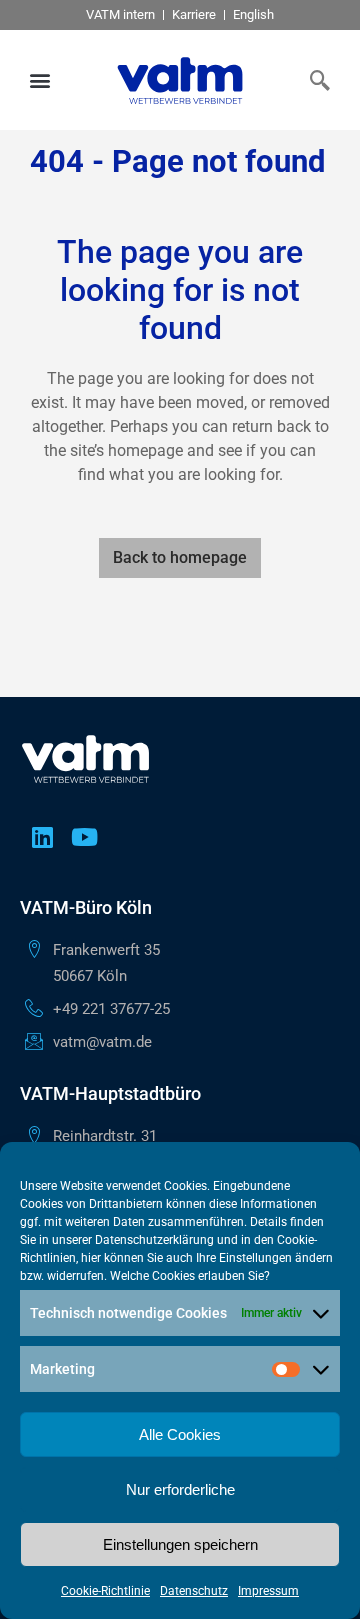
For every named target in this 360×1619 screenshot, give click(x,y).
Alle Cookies (180, 1434)
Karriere (194, 14)
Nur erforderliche (180, 1489)
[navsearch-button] (315, 80)
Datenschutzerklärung (154, 1240)
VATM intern (120, 14)
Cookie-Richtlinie (105, 1591)
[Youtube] (84, 837)
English (253, 14)
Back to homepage (180, 557)
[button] (40, 80)
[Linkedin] (42, 837)
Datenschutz (194, 1591)
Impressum (268, 1591)
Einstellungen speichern (180, 1544)
